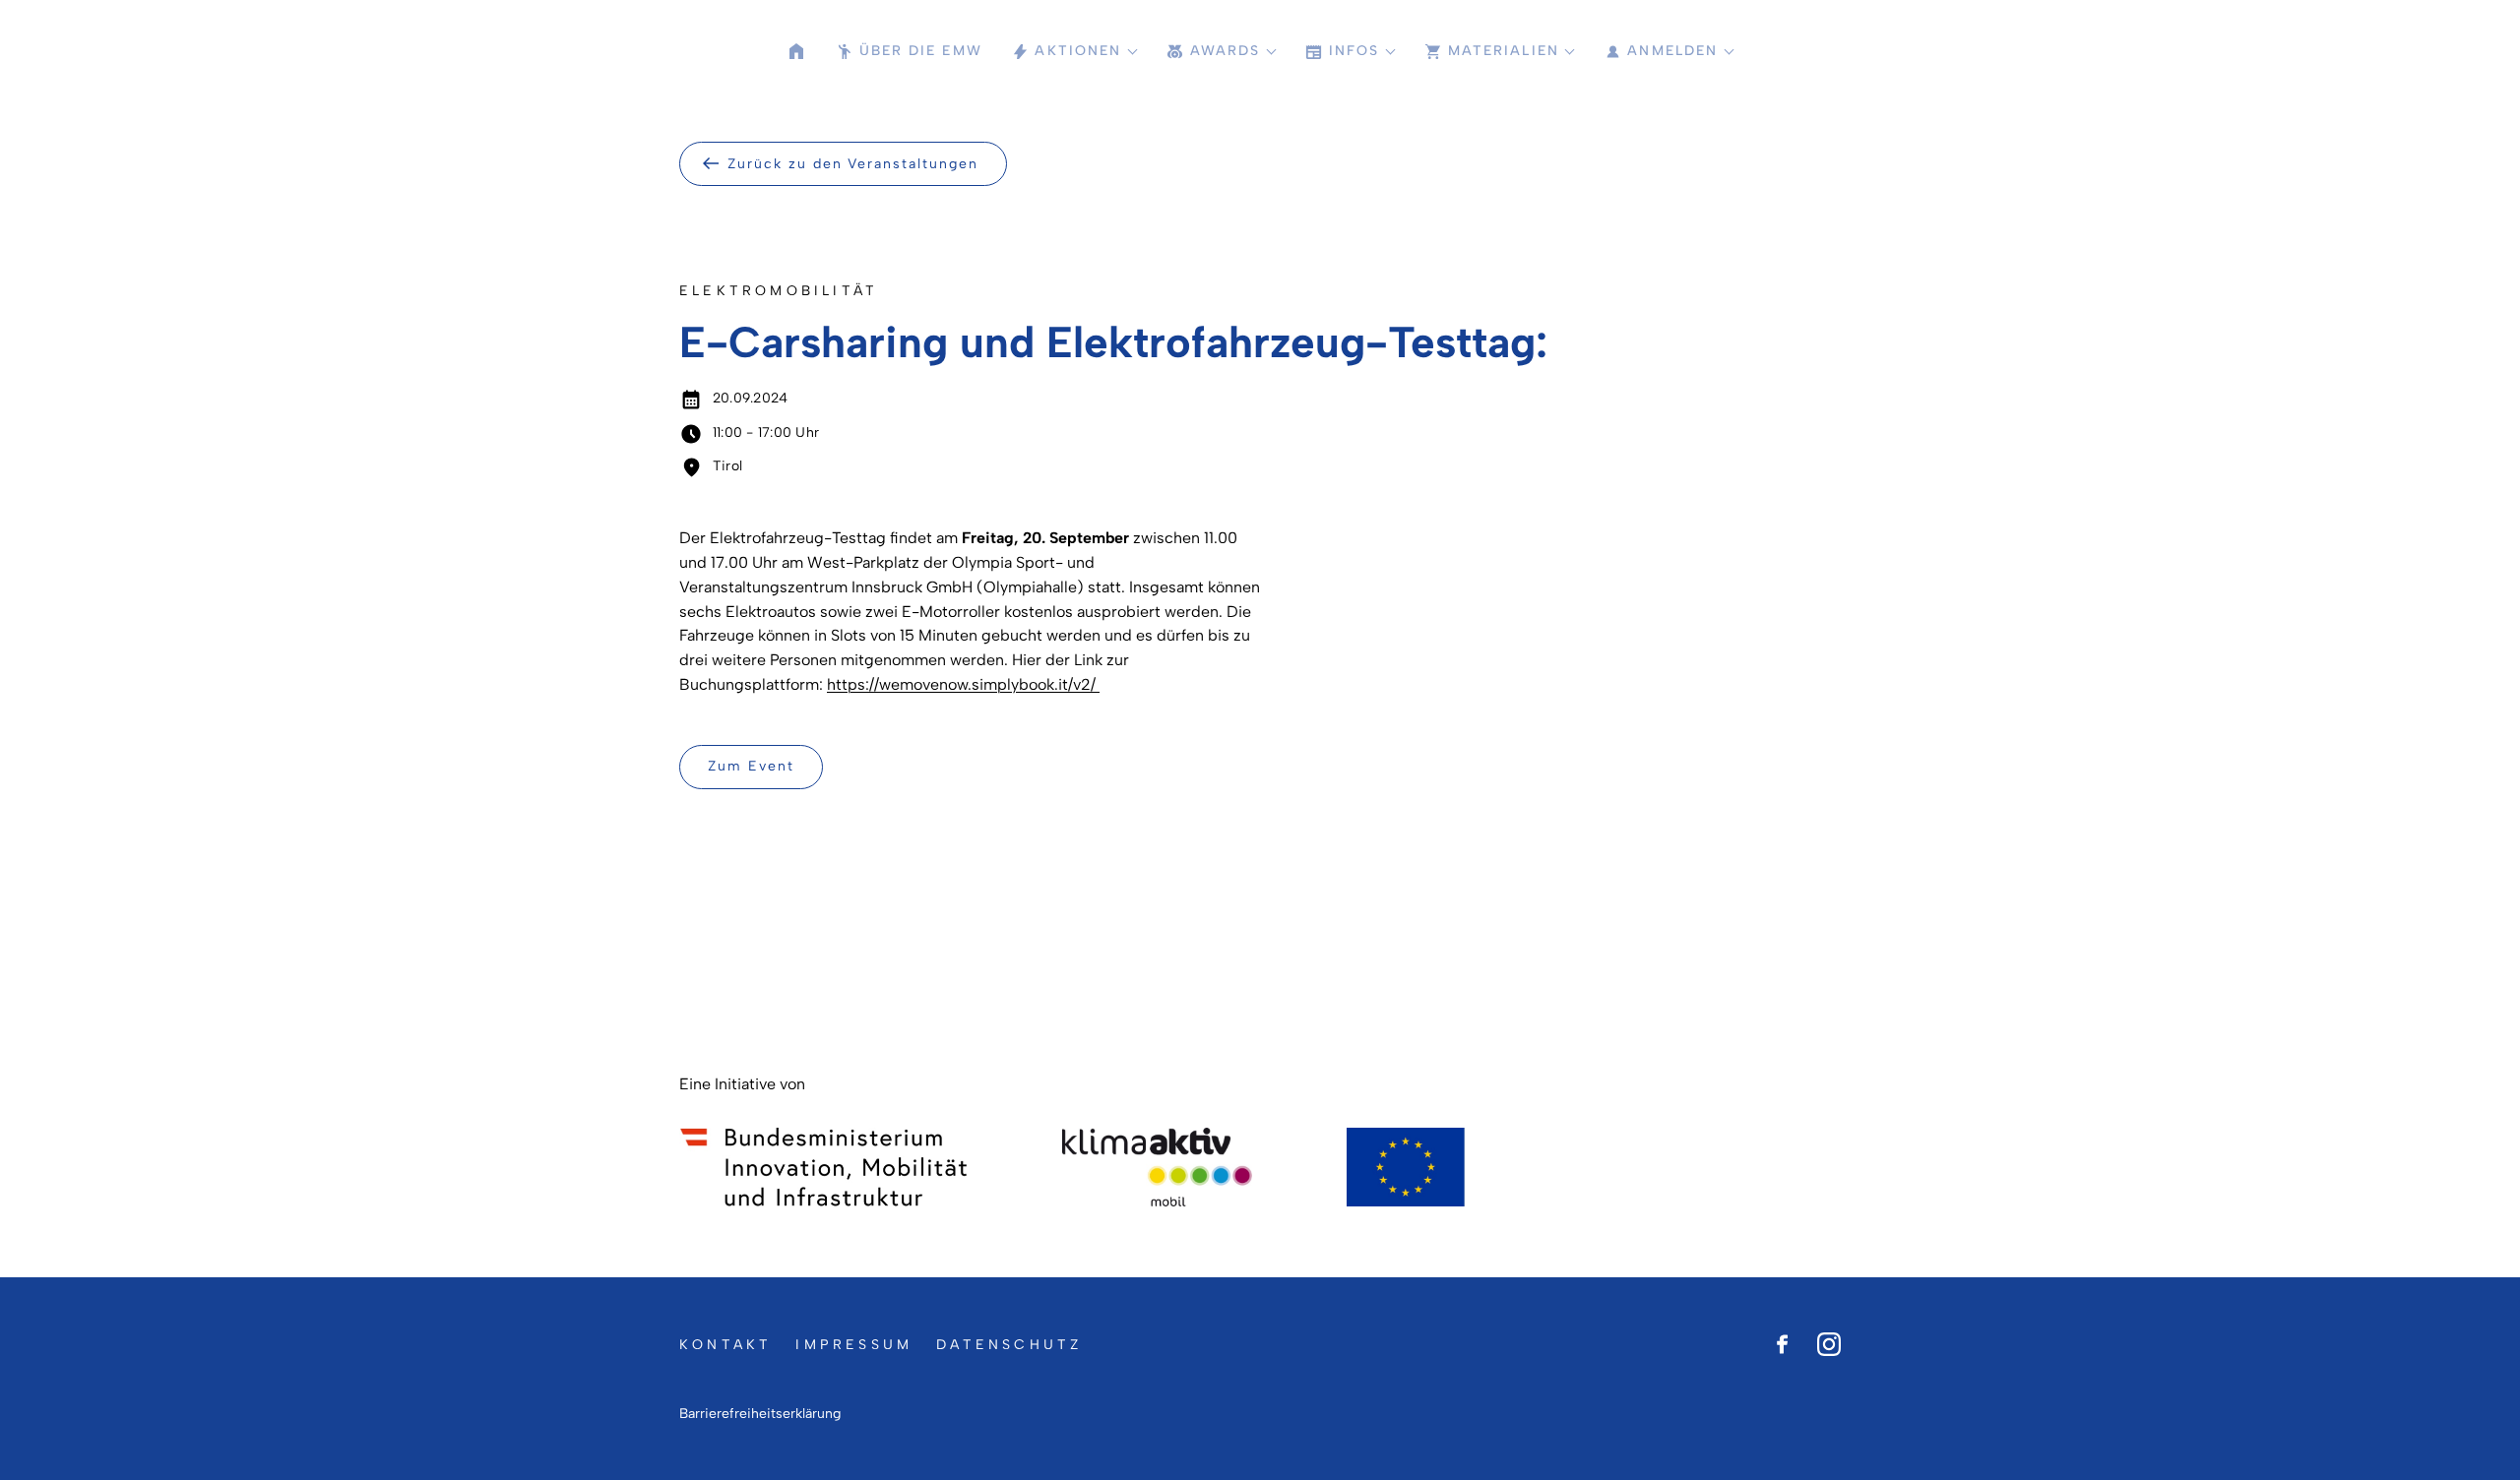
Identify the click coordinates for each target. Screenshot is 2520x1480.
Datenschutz (1009, 1345)
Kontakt (725, 1345)
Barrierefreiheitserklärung (760, 1414)
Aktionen (1078, 51)
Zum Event (751, 766)
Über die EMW (921, 51)
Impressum (854, 1345)
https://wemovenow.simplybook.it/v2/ (963, 684)
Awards (1226, 51)
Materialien (1504, 51)
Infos (1354, 51)
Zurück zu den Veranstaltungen (853, 164)
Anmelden (1672, 51)
